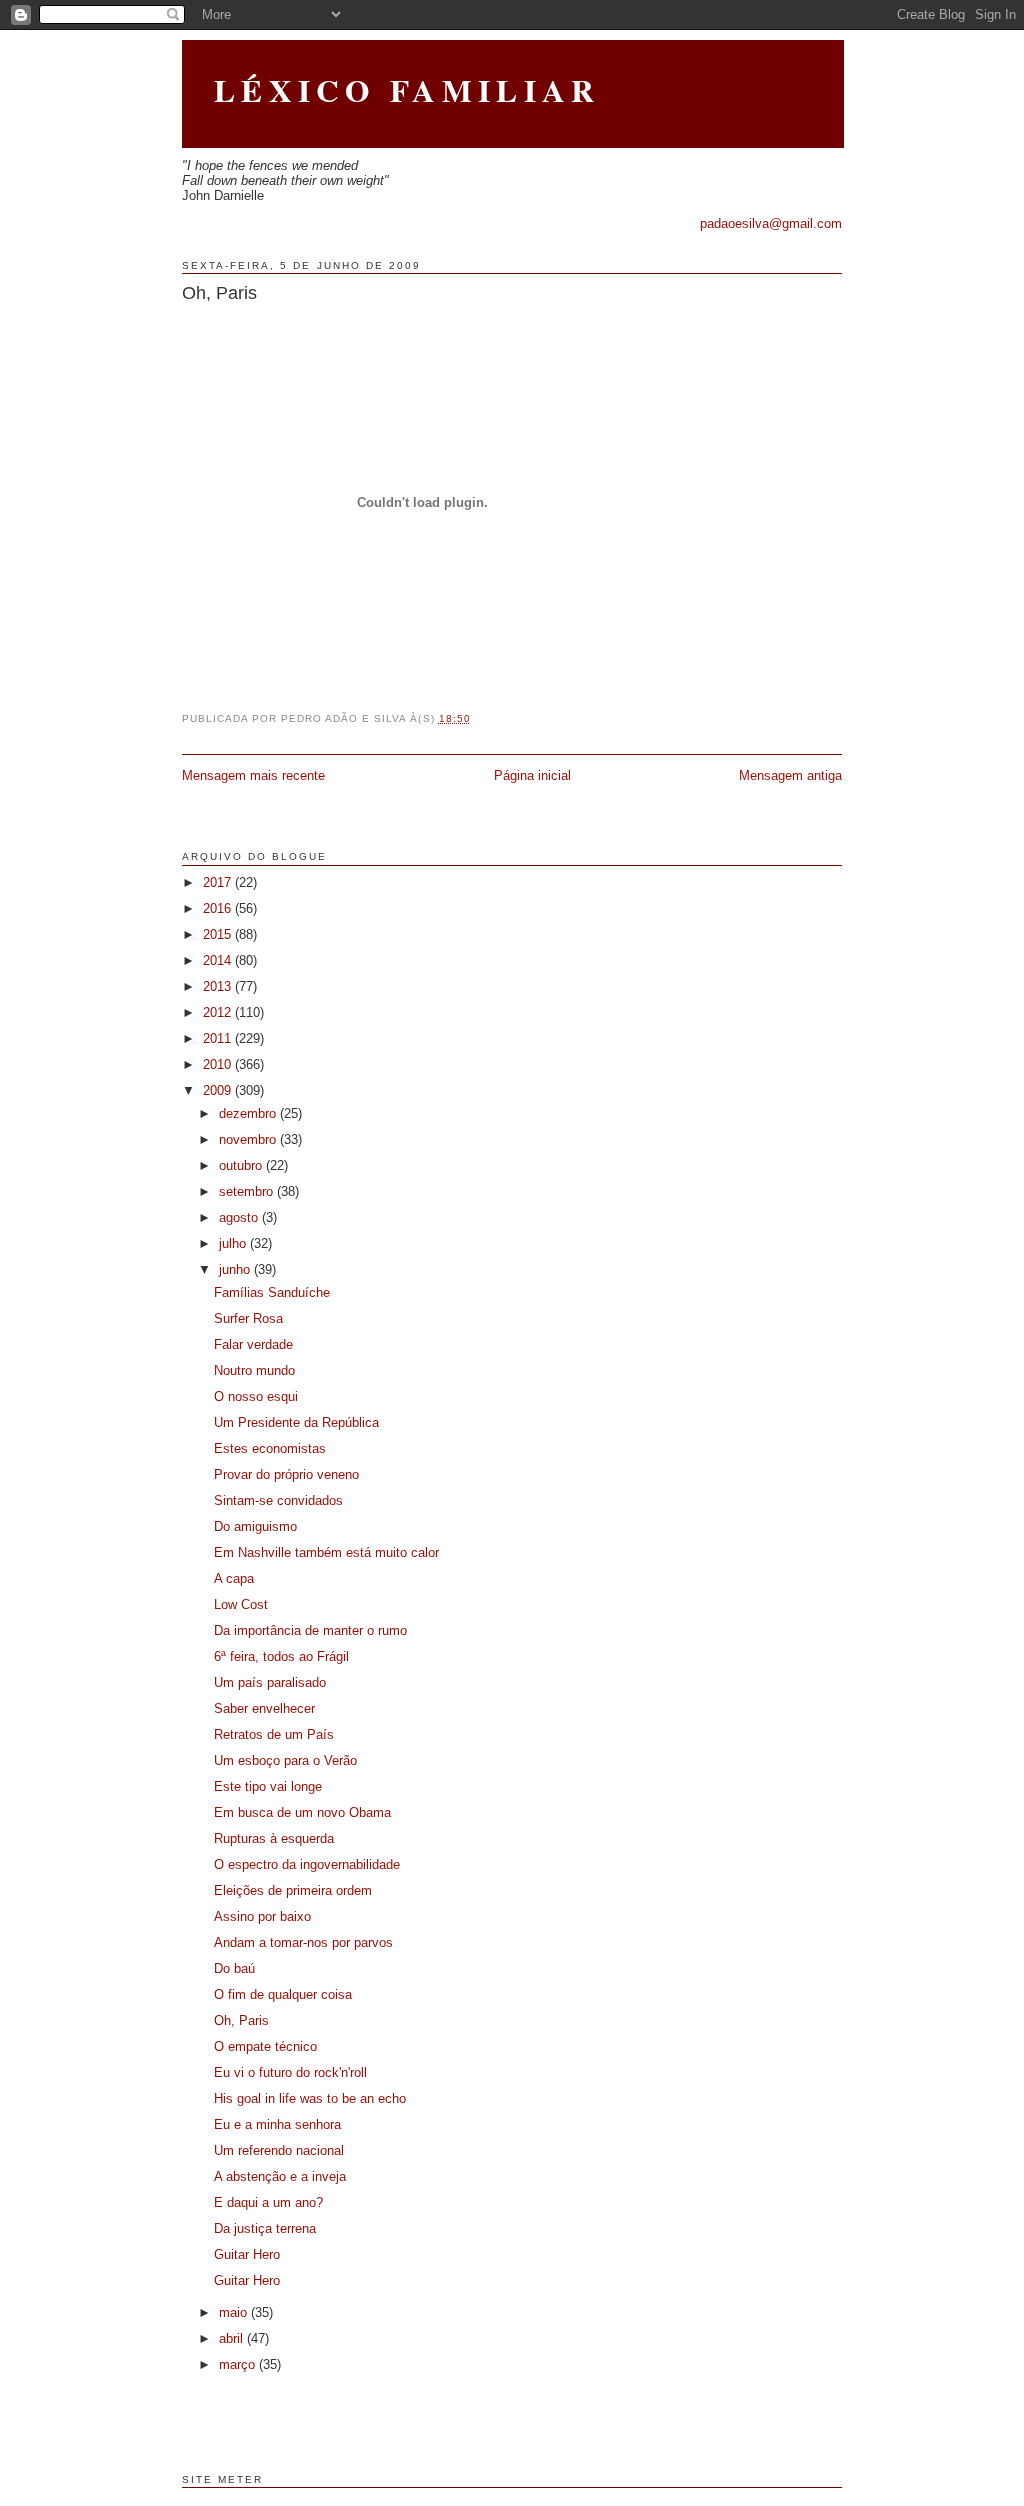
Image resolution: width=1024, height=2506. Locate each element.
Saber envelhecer (264, 1708)
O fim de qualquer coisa (283, 1994)
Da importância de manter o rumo (310, 1630)
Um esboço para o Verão (285, 1760)
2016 (219, 908)
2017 (219, 882)
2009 (219, 1090)
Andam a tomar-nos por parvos (303, 1942)
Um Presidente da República (296, 1422)
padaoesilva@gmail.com (771, 223)
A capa (234, 1578)
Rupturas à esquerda (274, 1838)
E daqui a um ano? (268, 2202)
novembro (249, 1139)
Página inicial (532, 775)
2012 (219, 1012)
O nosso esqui (256, 1396)
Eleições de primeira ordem (293, 1890)
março (239, 2364)
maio (235, 2312)
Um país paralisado (270, 1682)
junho (236, 1269)
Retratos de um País (274, 1734)
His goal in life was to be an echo (310, 2098)
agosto (240, 1217)
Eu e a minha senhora (277, 2124)
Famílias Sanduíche (272, 1292)
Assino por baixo (262, 1916)
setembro (248, 1191)
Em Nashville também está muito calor (326, 1552)
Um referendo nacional (279, 2150)
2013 (219, 986)
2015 (219, 934)
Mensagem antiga (790, 775)
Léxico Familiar (407, 90)
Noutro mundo (254, 1370)
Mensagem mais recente (253, 775)
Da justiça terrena (265, 2228)
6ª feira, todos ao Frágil (281, 1656)
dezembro (249, 1113)
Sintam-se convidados (278, 1500)
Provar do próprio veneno (286, 1474)
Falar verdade (253, 1344)
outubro (242, 1165)
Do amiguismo (255, 1526)
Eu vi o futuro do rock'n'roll (290, 2072)
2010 (219, 1064)
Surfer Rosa (248, 1318)
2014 (219, 960)
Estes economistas (270, 1448)
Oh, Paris (219, 293)
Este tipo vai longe (268, 1786)
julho (234, 1243)
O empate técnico (265, 2046)
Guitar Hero (247, 2254)
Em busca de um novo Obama (302, 1812)
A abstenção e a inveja (280, 2176)
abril (233, 2338)
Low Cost (241, 1604)
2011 (219, 1038)
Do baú (234, 1968)
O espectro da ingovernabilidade (307, 1864)
